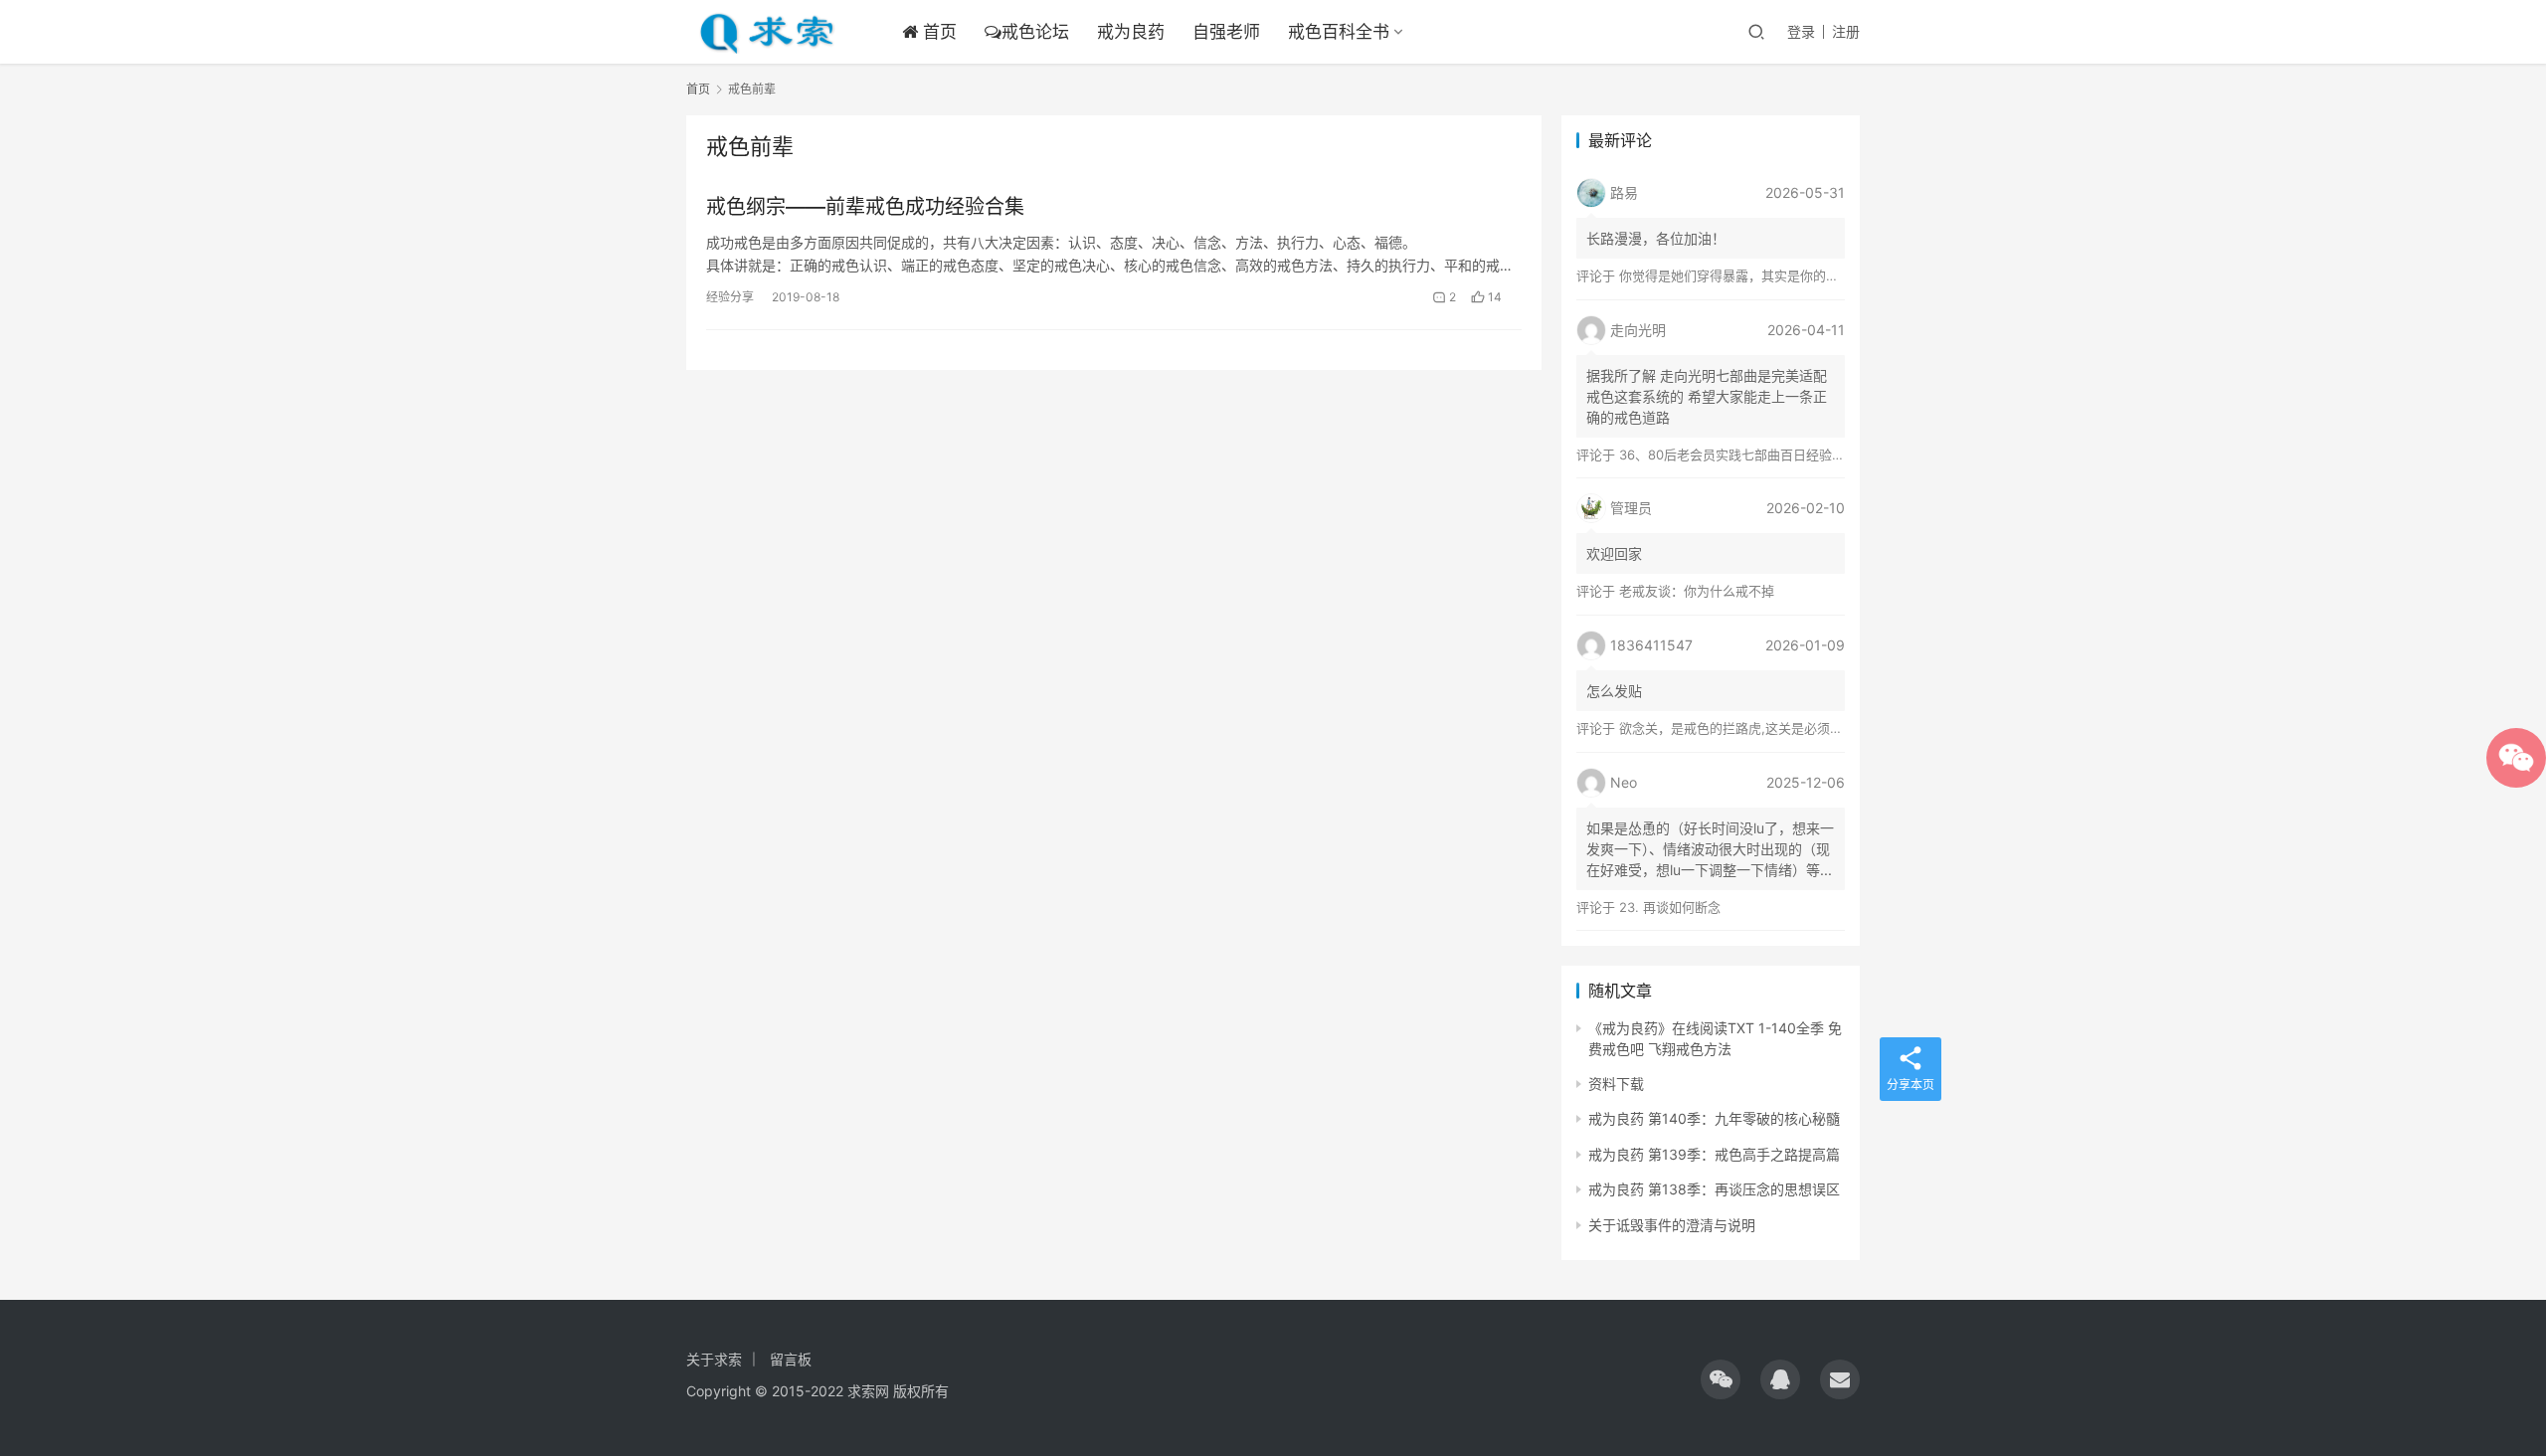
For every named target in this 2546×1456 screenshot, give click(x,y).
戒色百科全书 (1339, 32)
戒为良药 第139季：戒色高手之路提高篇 (1714, 1154)
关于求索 (714, 1359)
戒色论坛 (1035, 32)
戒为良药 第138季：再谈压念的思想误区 (1714, 1189)
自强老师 (1226, 32)
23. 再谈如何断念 (1670, 907)
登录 (1801, 31)
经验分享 (730, 297)
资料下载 (1616, 1084)
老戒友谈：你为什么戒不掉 (1697, 591)
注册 (1846, 31)
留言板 (791, 1359)
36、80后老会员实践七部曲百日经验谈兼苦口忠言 (1764, 455)
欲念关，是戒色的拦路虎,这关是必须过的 (1737, 728)
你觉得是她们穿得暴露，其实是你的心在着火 (1748, 275)
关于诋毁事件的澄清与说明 (1672, 1225)
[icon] (1721, 1379)
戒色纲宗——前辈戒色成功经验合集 (865, 207)
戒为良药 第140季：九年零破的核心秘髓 (1714, 1118)
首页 (937, 32)
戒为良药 (1131, 32)
